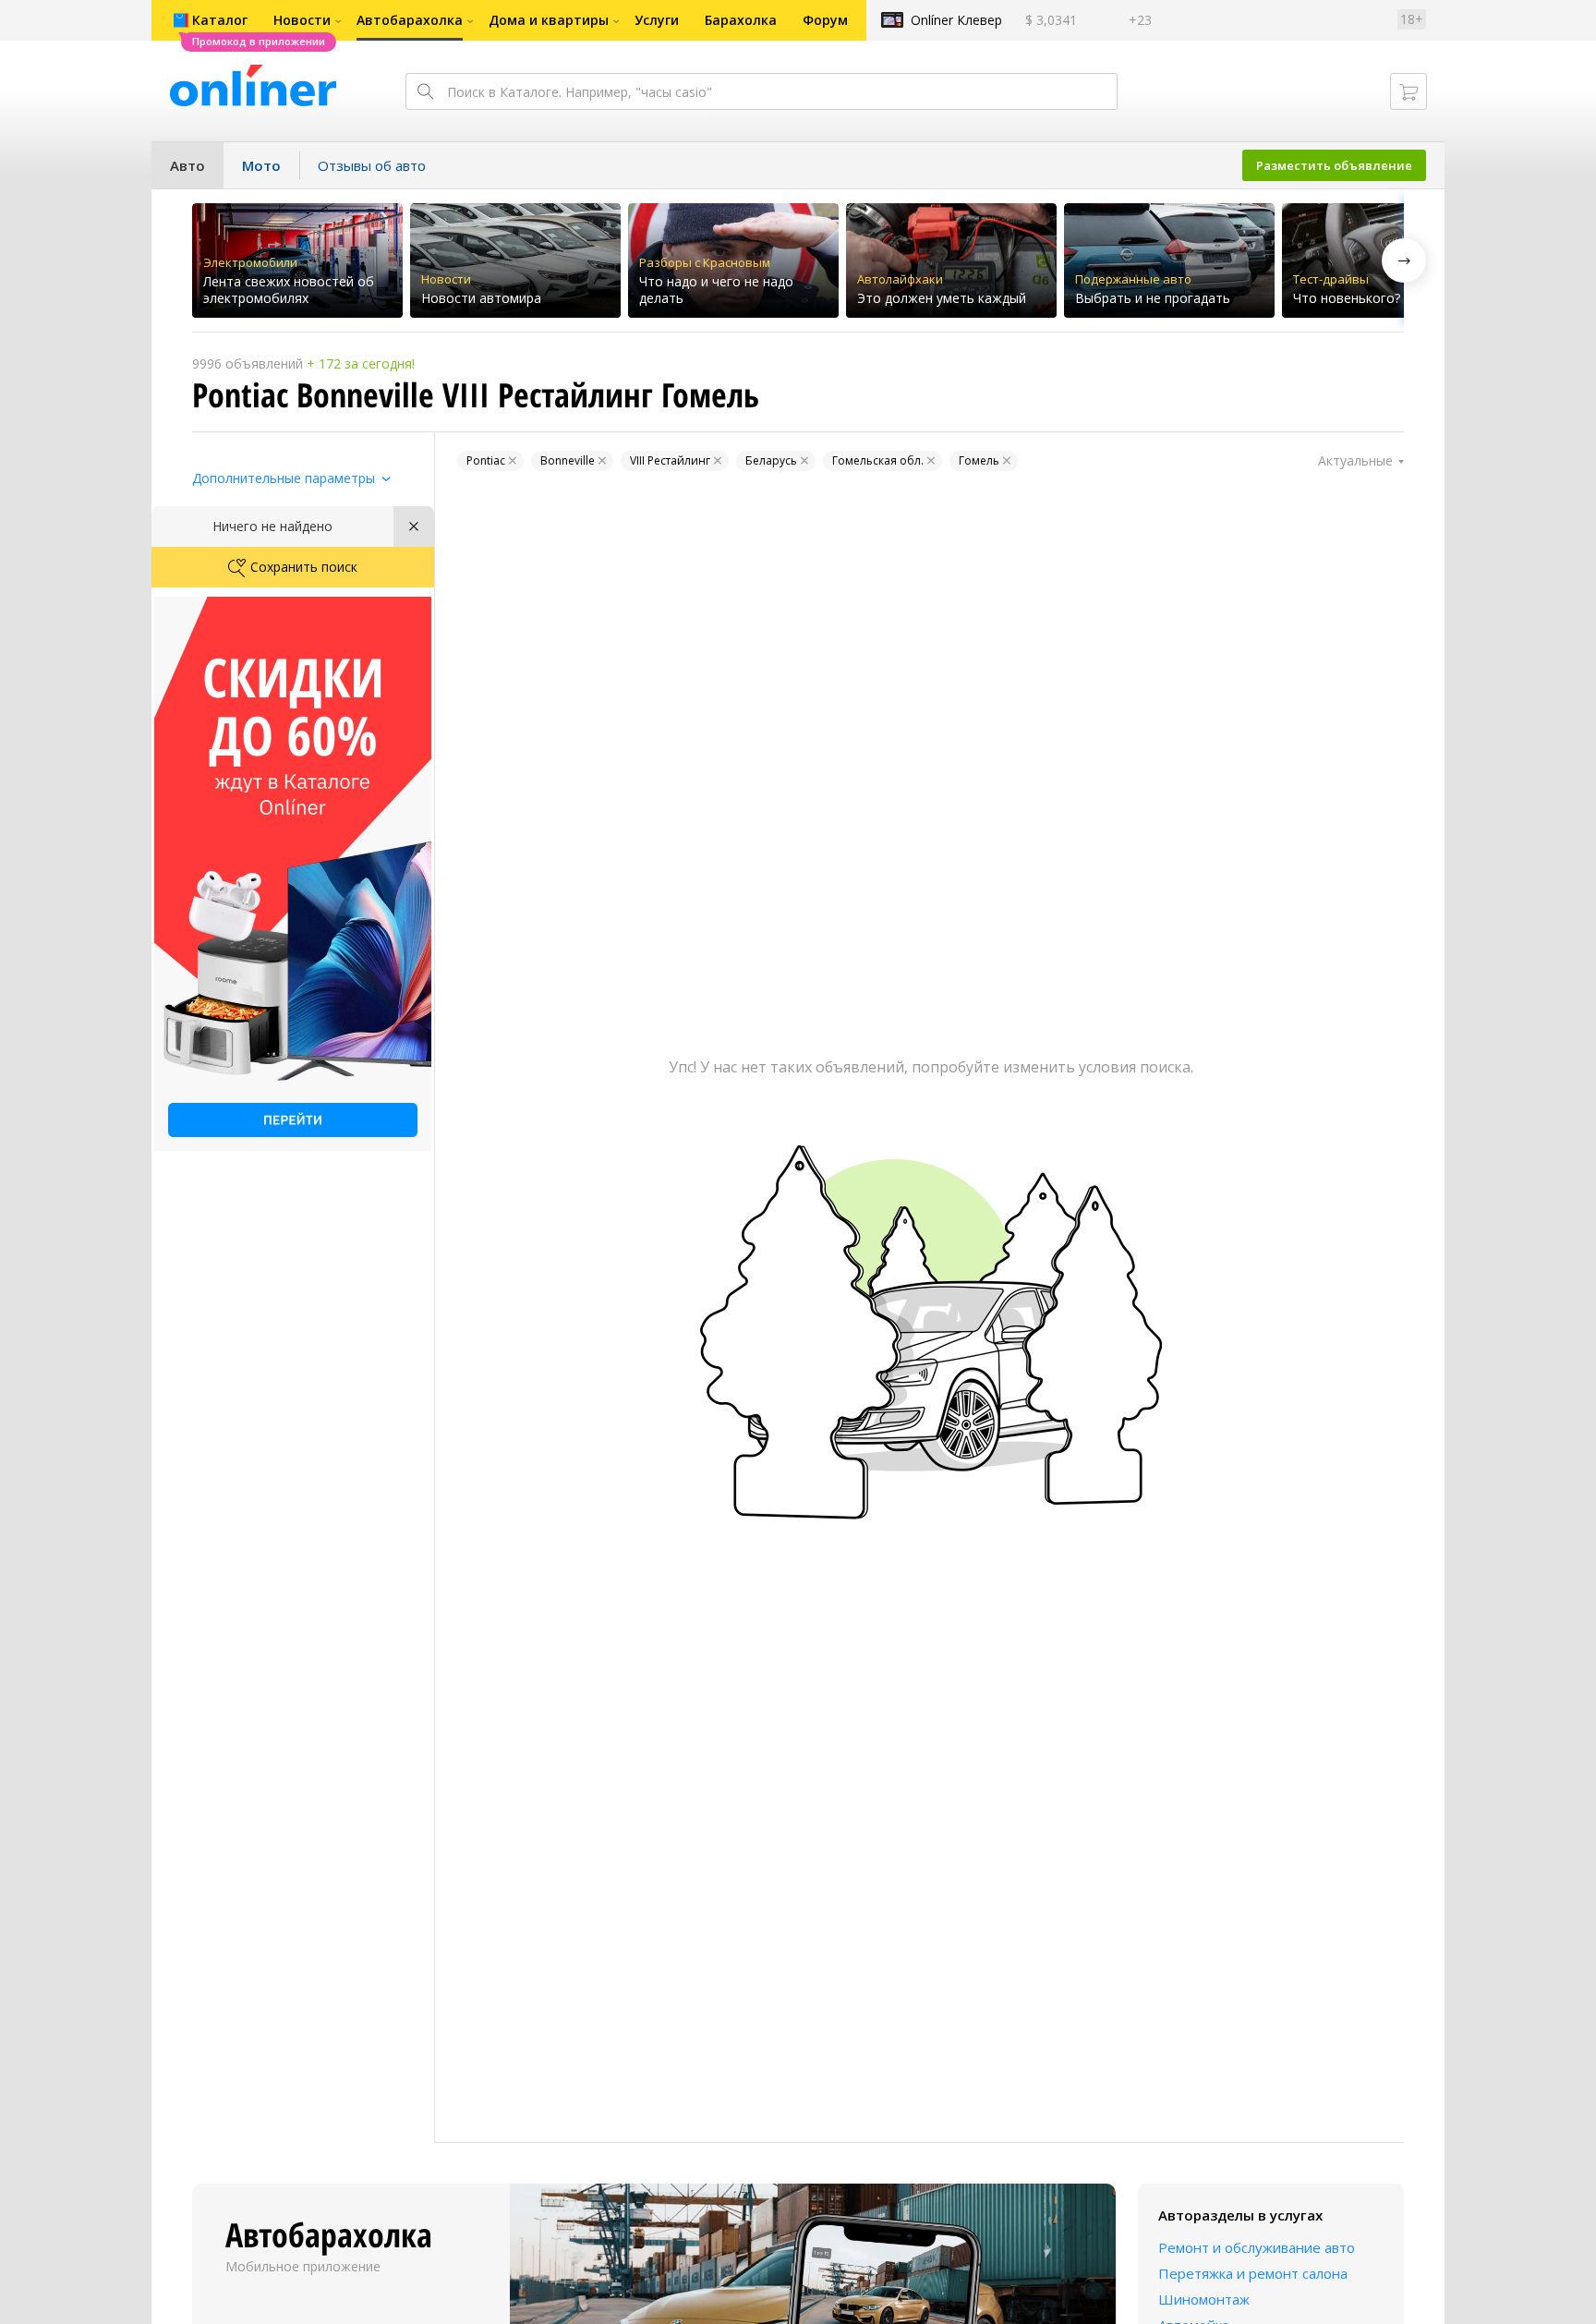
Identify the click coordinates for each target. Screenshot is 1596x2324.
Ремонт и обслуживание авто (1257, 2247)
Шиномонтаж (1204, 2299)
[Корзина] (1409, 91)
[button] (1404, 260)
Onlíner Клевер (956, 20)
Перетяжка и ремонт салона (1253, 2273)
